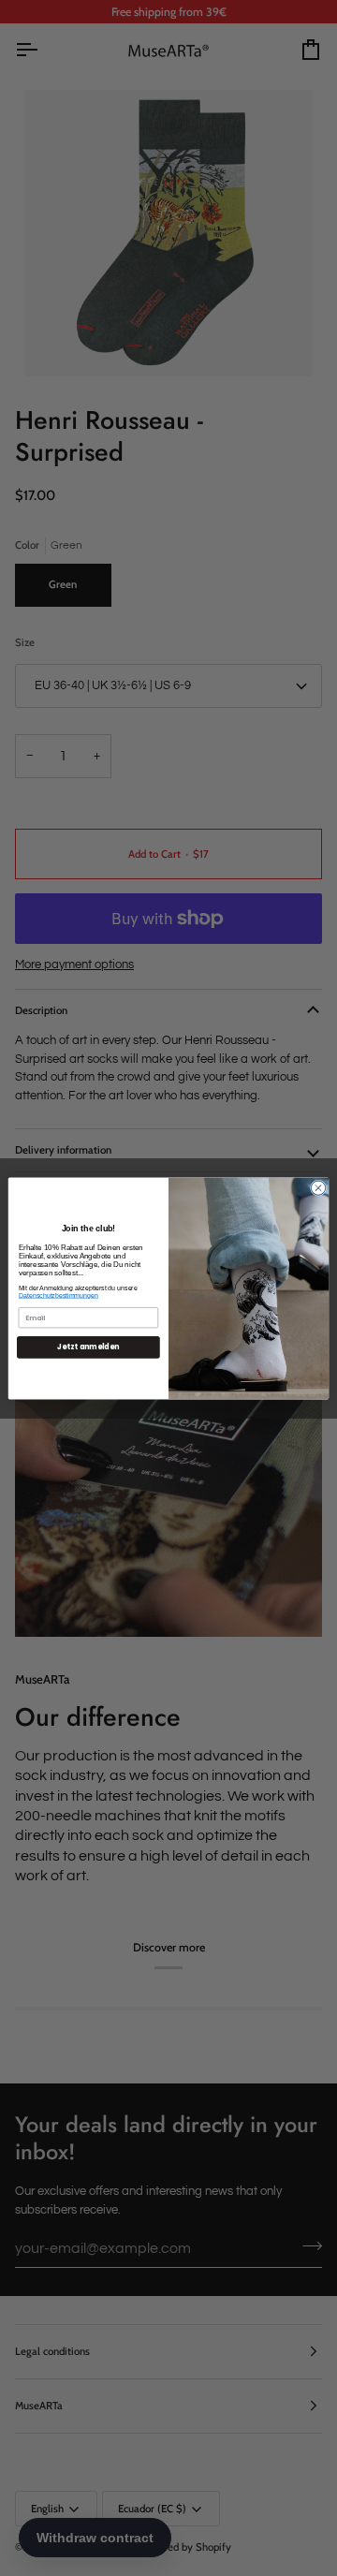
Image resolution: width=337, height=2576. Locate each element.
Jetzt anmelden (88, 1347)
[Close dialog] (318, 1187)
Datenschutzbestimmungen (59, 1295)
